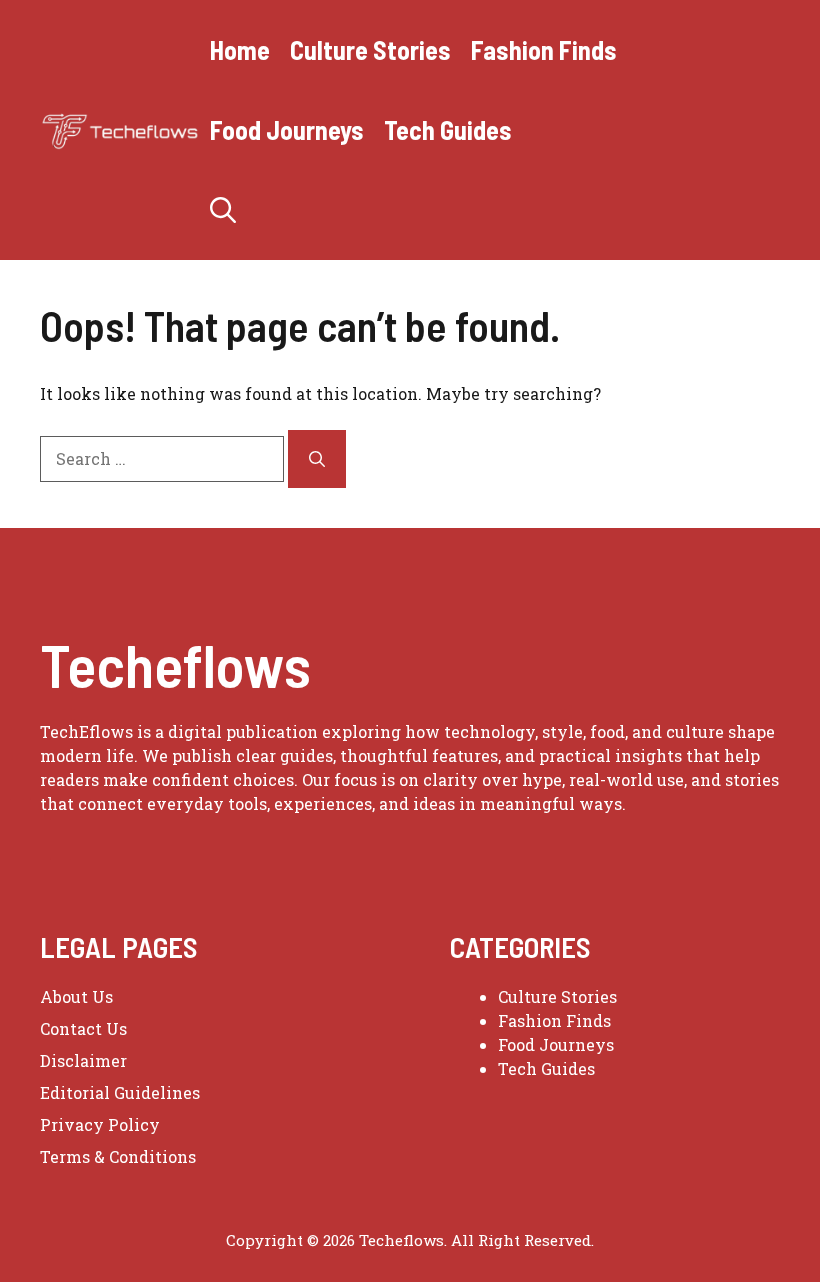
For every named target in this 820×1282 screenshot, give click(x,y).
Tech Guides (448, 129)
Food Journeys (287, 129)
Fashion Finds (544, 49)
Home (240, 49)
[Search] (317, 459)
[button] (223, 210)
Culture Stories (370, 49)
